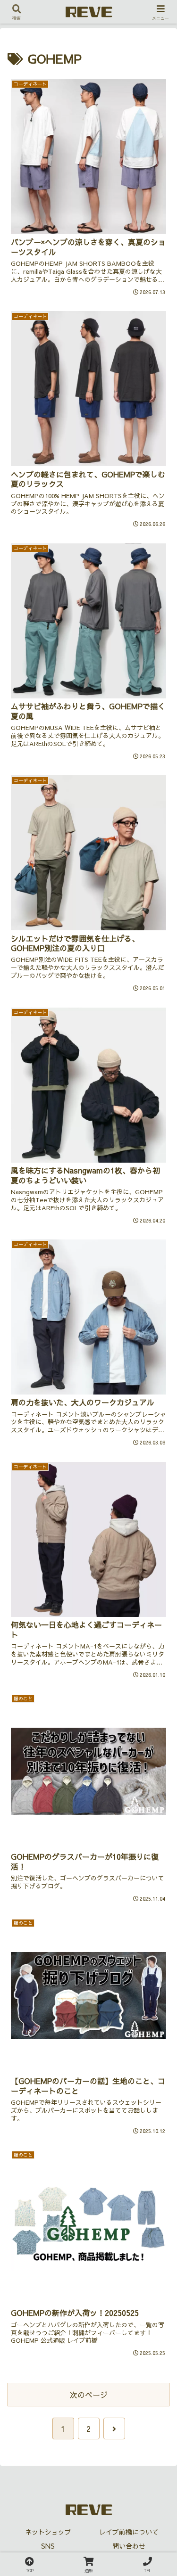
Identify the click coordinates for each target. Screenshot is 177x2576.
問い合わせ (129, 2546)
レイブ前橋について (129, 2532)
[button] (158, 1720)
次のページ (89, 2395)
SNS (48, 2546)
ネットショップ (48, 2532)
